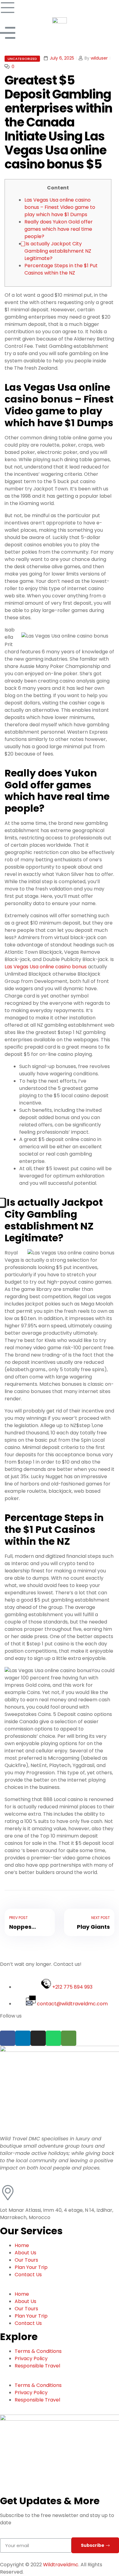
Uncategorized (22, 59)
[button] (60, 2287)
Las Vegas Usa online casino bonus (46, 967)
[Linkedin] (23, 2038)
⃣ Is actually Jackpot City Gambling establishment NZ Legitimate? (58, 251)
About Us (25, 2253)
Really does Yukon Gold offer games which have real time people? (59, 229)
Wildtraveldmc (61, 2565)
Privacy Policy (31, 2358)
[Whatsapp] (53, 2038)
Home (22, 2245)
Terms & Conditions (38, 2351)
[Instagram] (38, 2038)
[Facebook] (8, 2038)
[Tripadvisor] (69, 2038)
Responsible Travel (37, 2366)
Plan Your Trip (31, 2267)
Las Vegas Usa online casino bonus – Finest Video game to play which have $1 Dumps (60, 207)
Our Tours (26, 2260)
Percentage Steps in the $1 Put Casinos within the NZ (61, 269)
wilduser (99, 58)
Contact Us (28, 2275)
